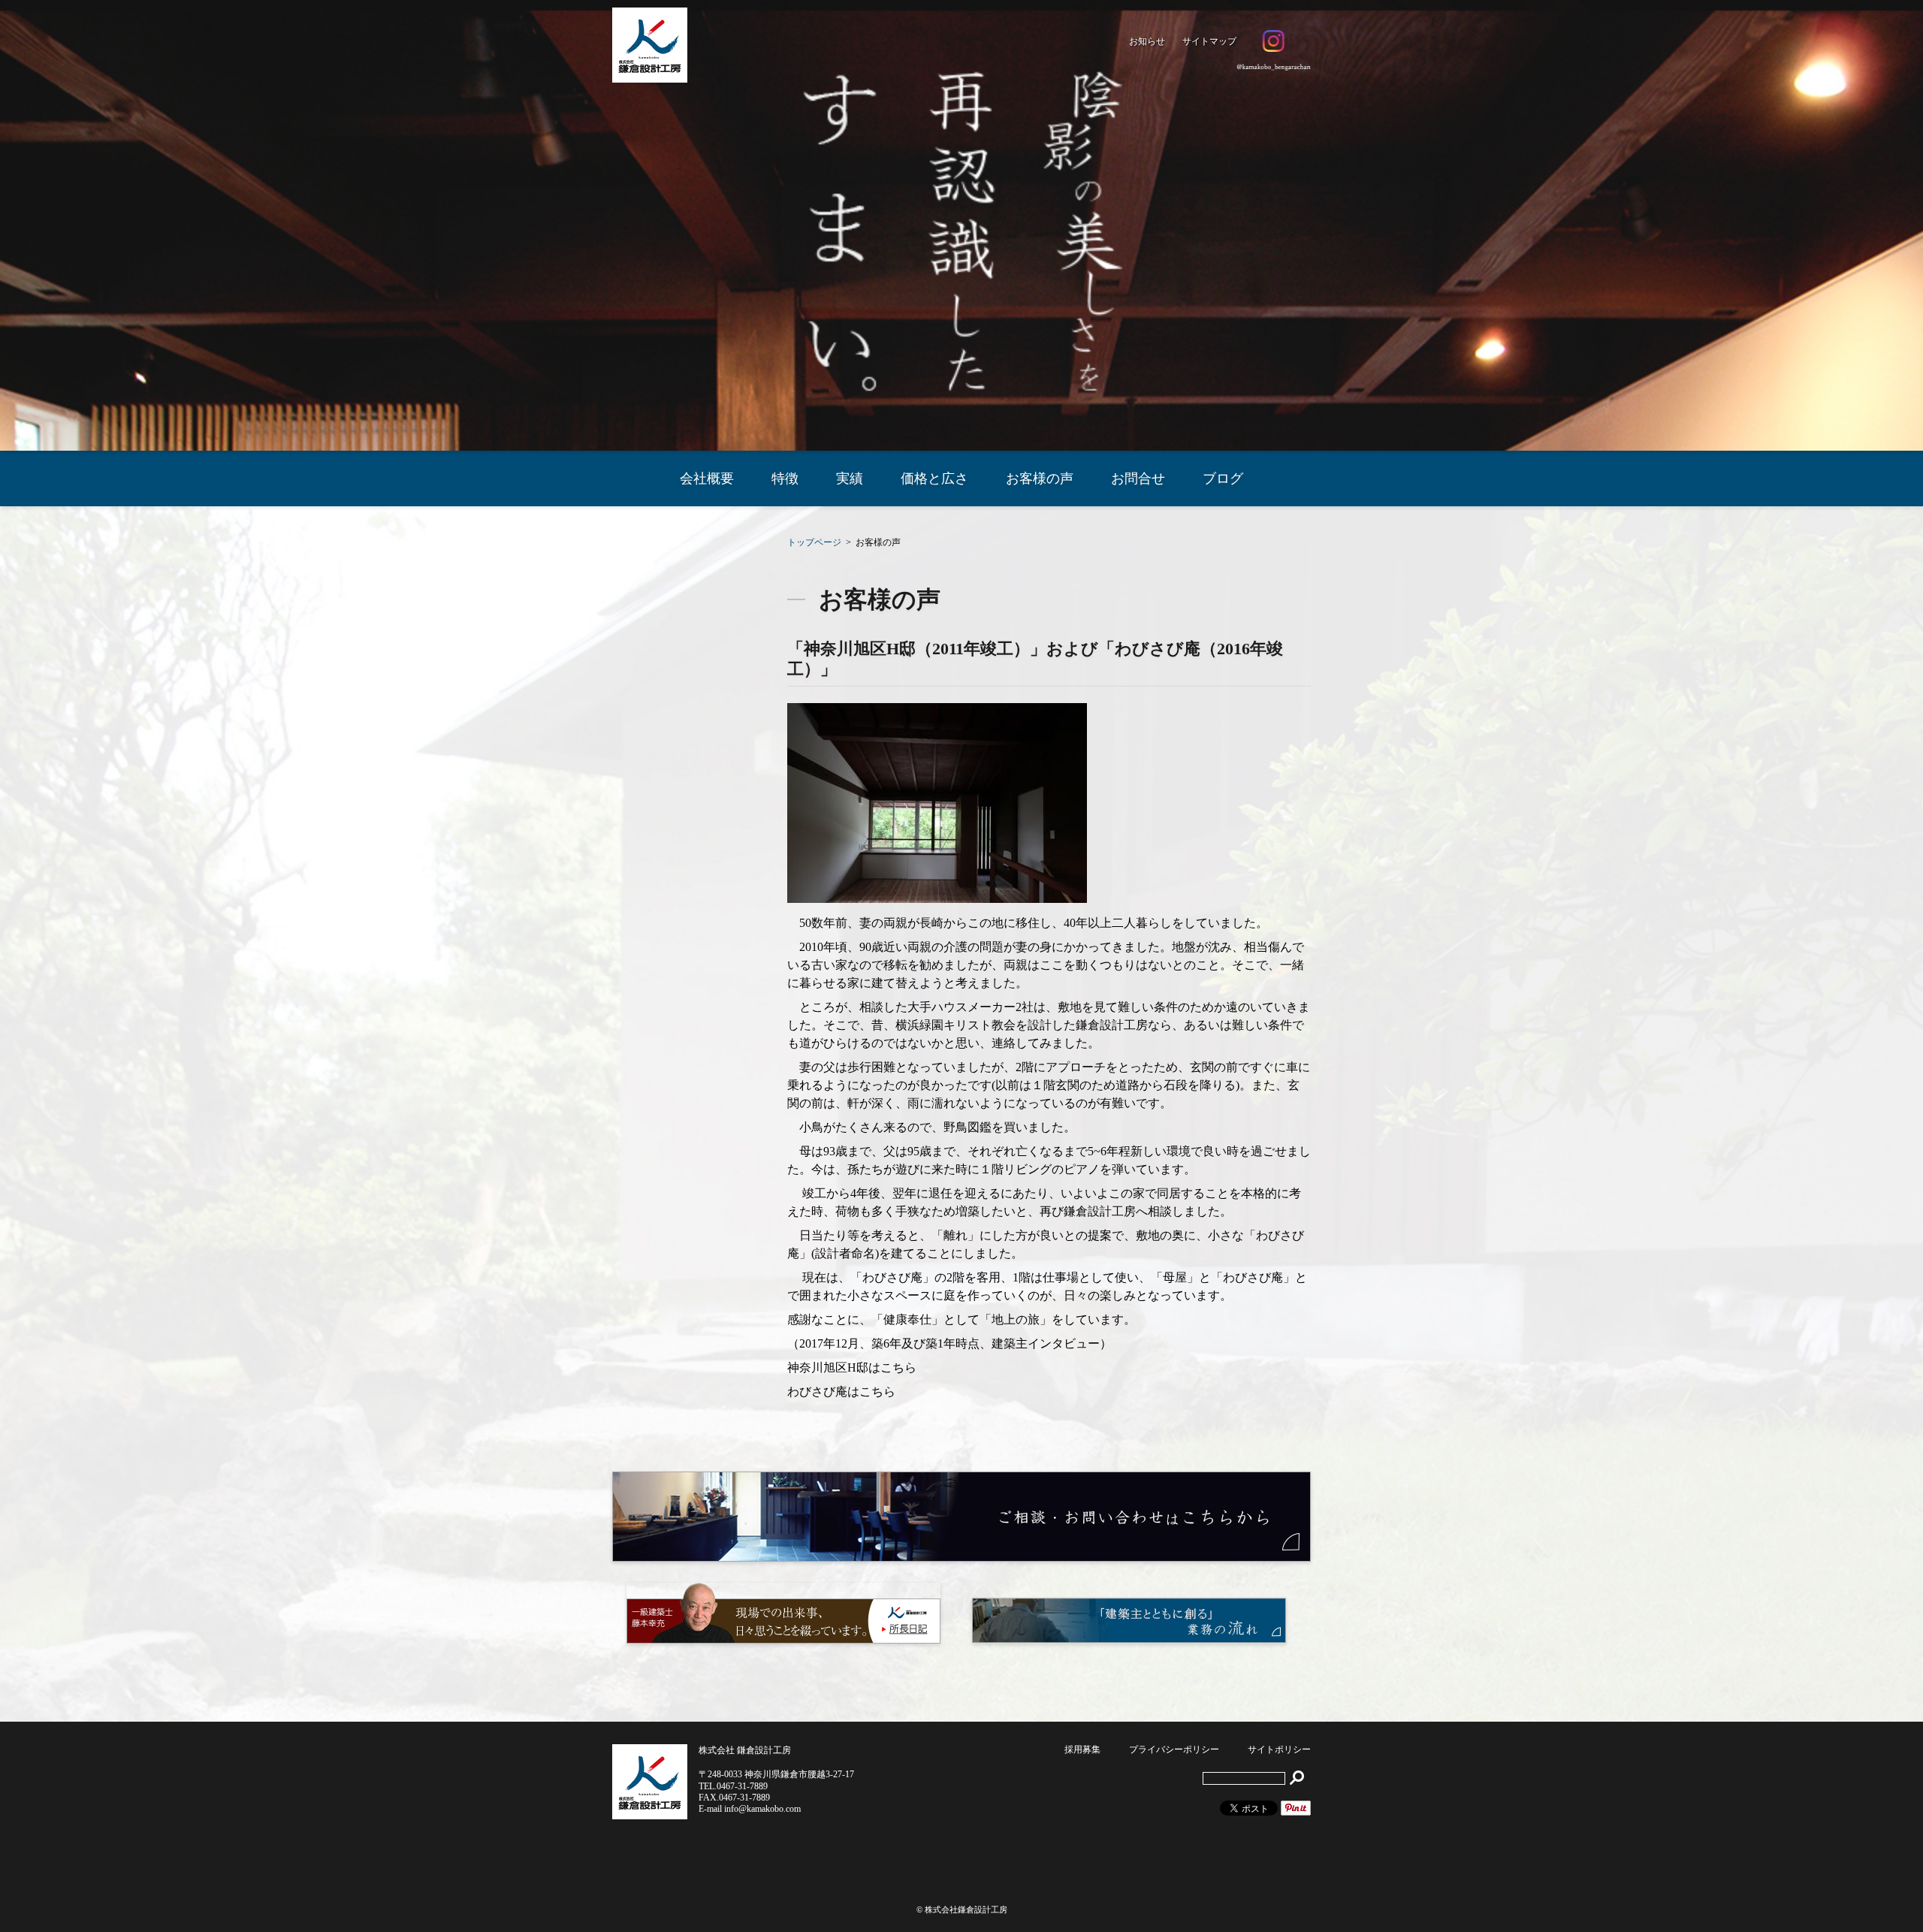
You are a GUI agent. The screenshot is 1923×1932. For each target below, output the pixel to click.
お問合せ (1138, 478)
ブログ (1223, 478)
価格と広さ (934, 478)
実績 (850, 478)
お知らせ (1147, 41)
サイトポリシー (1279, 1749)
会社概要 (707, 478)
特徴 (785, 478)
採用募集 (1082, 1749)
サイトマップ (1209, 41)
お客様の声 (1040, 478)
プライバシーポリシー (1174, 1749)
